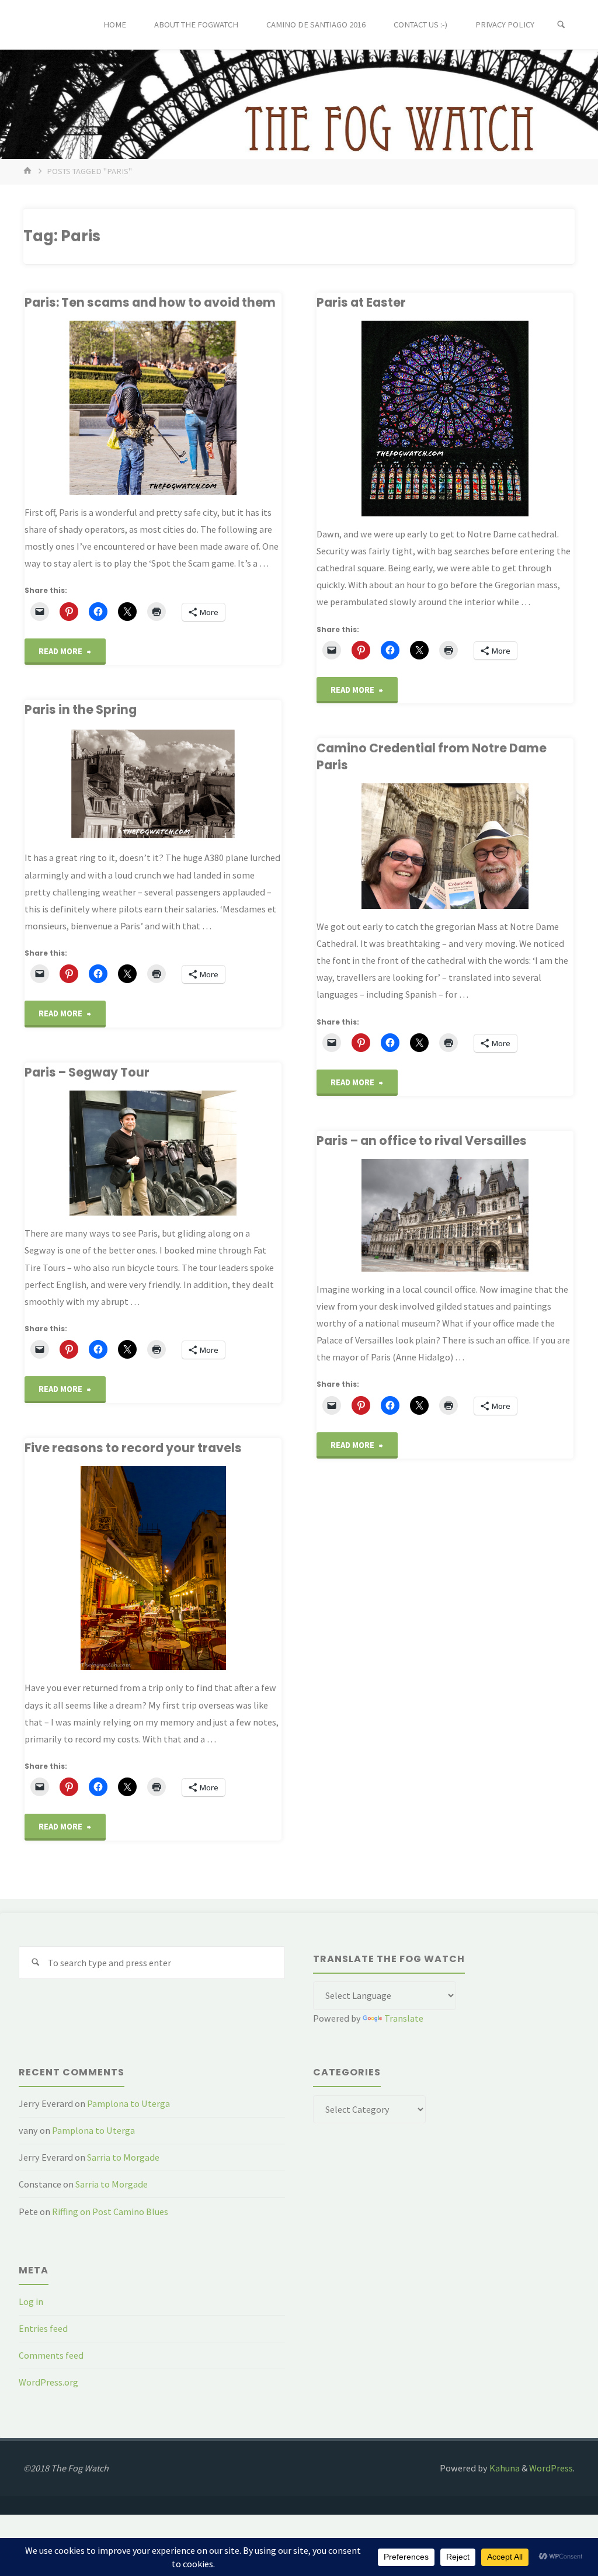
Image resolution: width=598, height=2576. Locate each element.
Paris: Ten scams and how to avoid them (150, 302)
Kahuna (504, 2468)
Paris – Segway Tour (87, 1072)
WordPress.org (48, 2382)
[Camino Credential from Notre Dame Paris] (445, 846)
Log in (31, 2301)
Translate (404, 2018)
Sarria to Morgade (123, 2157)
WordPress (551, 2468)
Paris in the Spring (81, 709)
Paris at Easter (361, 302)
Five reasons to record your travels (133, 1448)
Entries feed (43, 2328)
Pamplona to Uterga (128, 2103)
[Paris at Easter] (445, 419)
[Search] (561, 25)
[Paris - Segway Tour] (153, 1153)
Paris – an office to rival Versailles (422, 1141)
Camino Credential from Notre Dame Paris (432, 756)
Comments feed (51, 2355)
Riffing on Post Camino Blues (110, 2212)
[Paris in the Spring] (153, 784)
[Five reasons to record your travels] (153, 1568)
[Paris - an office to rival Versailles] (445, 1215)
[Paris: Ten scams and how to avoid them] (153, 407)
